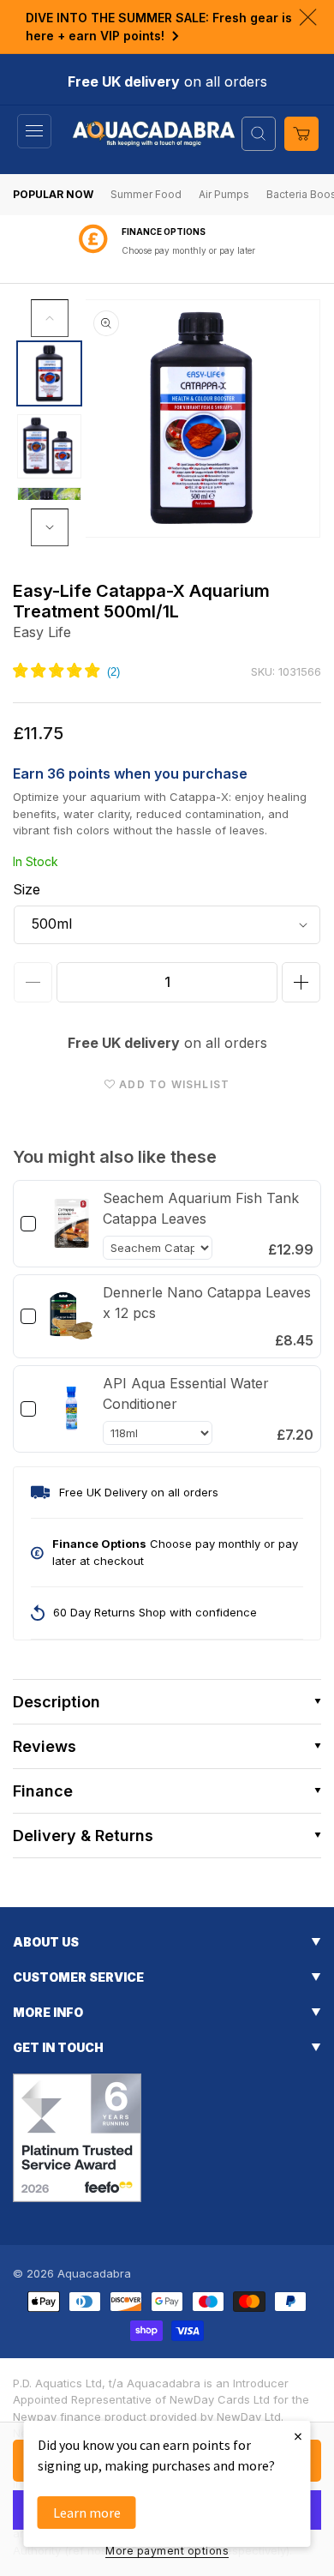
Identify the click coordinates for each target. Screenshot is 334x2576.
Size (27, 889)
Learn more (87, 2513)
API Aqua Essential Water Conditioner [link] (186, 1393)
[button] (34, 131)
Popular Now (53, 194)
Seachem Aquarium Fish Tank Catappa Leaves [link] (201, 1208)
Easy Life (42, 632)
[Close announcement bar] (308, 17)
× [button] (298, 2436)
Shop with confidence (188, 250)
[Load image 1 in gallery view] (49, 373)
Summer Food (146, 194)
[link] (72, 1224)
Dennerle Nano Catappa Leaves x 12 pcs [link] (207, 1303)
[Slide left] (50, 318)
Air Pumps (224, 194)
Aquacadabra (94, 2273)
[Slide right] (50, 527)
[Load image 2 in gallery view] (49, 446)
